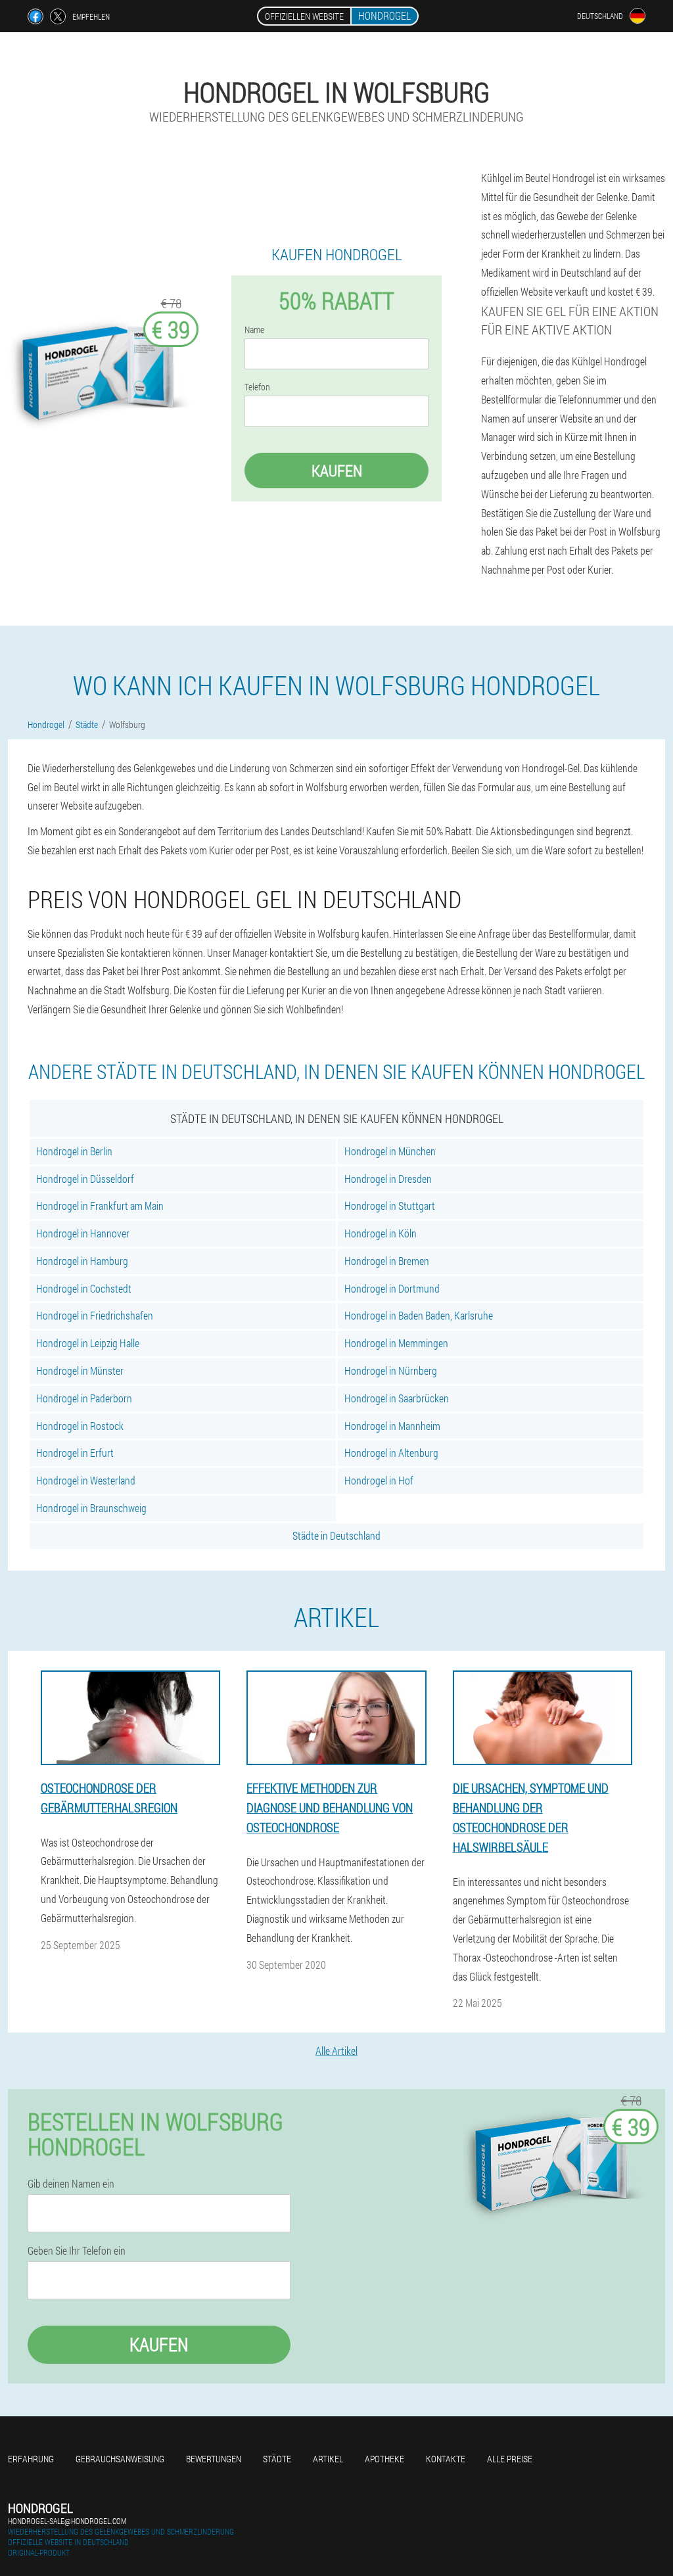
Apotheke (384, 2459)
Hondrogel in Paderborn (84, 1398)
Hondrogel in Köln (381, 1233)
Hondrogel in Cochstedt (84, 1288)
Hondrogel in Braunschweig (91, 1508)
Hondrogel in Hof (379, 1480)
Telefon (257, 387)
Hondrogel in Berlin (74, 1151)
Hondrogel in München (390, 1151)
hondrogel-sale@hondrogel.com (67, 2521)
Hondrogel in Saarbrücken (397, 1398)
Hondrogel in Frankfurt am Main (100, 1206)
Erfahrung (31, 2459)
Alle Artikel (336, 2051)
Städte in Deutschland (336, 1535)
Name (254, 330)
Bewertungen (214, 2459)
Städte (277, 2459)
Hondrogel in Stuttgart (390, 1206)
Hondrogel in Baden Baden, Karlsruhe (419, 1315)
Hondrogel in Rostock (80, 1426)
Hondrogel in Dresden (388, 1179)
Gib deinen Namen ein (71, 2184)
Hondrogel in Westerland (86, 1480)
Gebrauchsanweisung (120, 2459)
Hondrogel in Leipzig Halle (88, 1343)
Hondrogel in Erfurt (75, 1453)
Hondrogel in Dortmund (392, 1288)
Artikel (328, 2459)
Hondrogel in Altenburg (391, 1453)
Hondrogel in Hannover (83, 1233)
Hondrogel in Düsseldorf (85, 1179)
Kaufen (337, 471)
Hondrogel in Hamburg (82, 1261)
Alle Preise (510, 2459)
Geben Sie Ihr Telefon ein (77, 2251)
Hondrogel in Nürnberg (391, 1370)
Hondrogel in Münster (80, 1370)
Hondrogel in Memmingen (396, 1343)
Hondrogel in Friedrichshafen (95, 1315)
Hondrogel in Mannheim (392, 1426)
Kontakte (446, 2459)
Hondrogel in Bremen (387, 1261)
